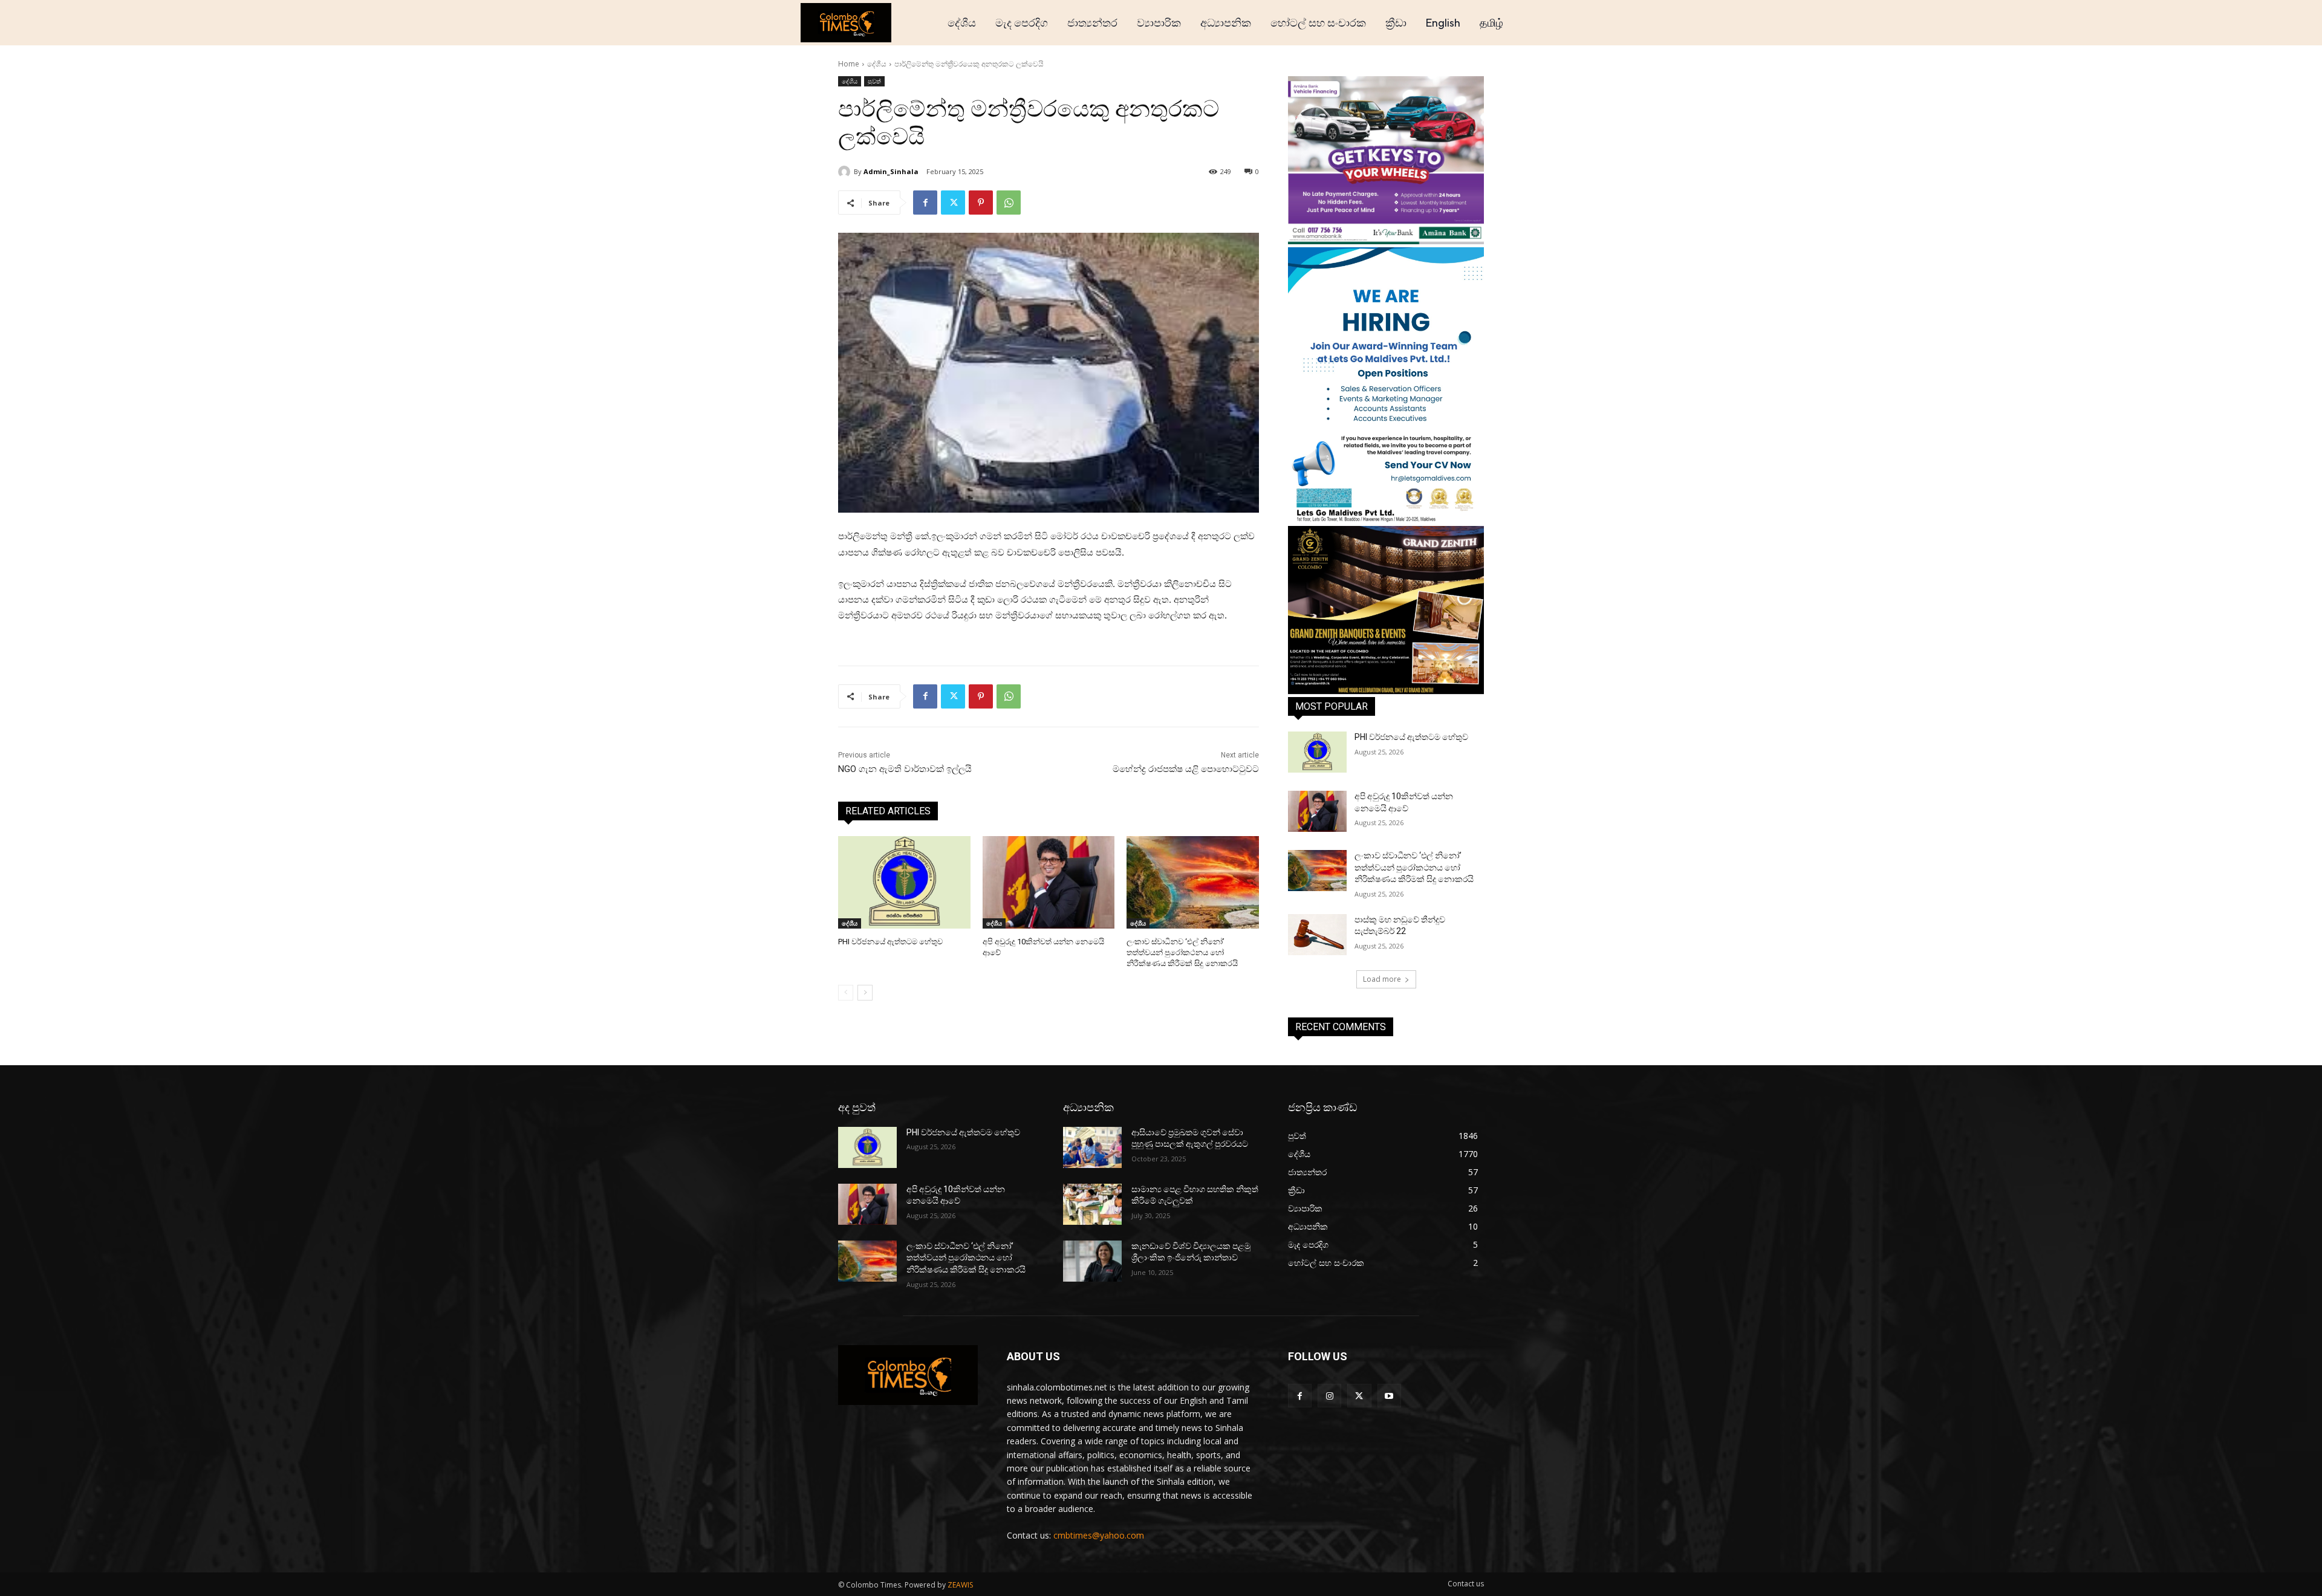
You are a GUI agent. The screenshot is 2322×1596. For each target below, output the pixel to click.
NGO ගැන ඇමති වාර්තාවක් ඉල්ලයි (905, 769)
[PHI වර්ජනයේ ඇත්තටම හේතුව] (904, 882)
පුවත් (874, 81)
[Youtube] (1389, 1396)
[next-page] (865, 993)
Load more (1382, 979)
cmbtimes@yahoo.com (1099, 1535)
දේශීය (877, 64)
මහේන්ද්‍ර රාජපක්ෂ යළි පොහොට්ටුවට (1186, 769)
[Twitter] (953, 203)
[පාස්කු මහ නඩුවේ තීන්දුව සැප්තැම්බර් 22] (1317, 935)
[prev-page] (846, 993)
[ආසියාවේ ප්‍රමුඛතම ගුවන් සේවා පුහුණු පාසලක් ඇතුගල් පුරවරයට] (1092, 1147)
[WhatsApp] (1009, 203)
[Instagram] (1329, 1396)
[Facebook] (925, 203)
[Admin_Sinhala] (846, 172)
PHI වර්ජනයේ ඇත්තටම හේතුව (890, 942)
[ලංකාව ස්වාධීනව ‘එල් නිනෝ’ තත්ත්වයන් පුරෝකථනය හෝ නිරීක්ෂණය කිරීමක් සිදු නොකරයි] (1193, 882)
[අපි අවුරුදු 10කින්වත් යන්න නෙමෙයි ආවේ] (1049, 882)
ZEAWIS (960, 1585)
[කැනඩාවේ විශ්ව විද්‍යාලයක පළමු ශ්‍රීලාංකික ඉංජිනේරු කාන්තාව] (1092, 1261)
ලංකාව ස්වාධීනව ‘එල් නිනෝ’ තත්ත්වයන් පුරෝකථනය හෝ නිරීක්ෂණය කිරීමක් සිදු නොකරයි (1182, 952)
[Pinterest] (981, 203)
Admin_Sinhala (891, 171)
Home (849, 64)
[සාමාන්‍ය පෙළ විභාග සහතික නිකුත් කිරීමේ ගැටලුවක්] (1092, 1204)
